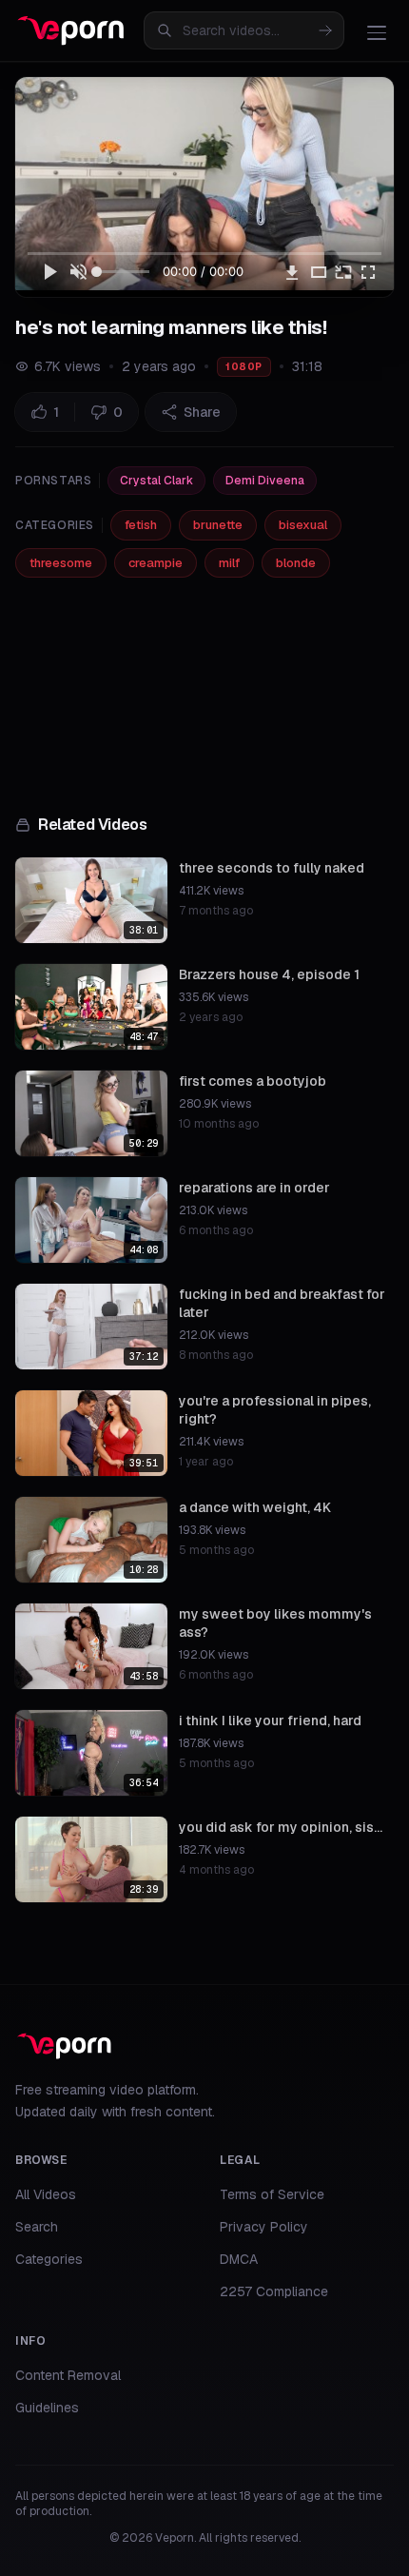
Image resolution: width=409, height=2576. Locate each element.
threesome (61, 563)
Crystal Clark (156, 481)
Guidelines (47, 2408)
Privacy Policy (264, 2227)
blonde (296, 563)
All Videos (46, 2194)
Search (37, 2227)
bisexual (303, 525)
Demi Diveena (265, 481)
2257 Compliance (274, 2291)
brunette (218, 525)
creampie (156, 563)
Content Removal (68, 2375)
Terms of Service (272, 2194)
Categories (49, 2259)
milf (229, 563)
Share (202, 412)
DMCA (239, 2259)
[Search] (325, 30)
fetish (141, 525)
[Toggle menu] (377, 32)
